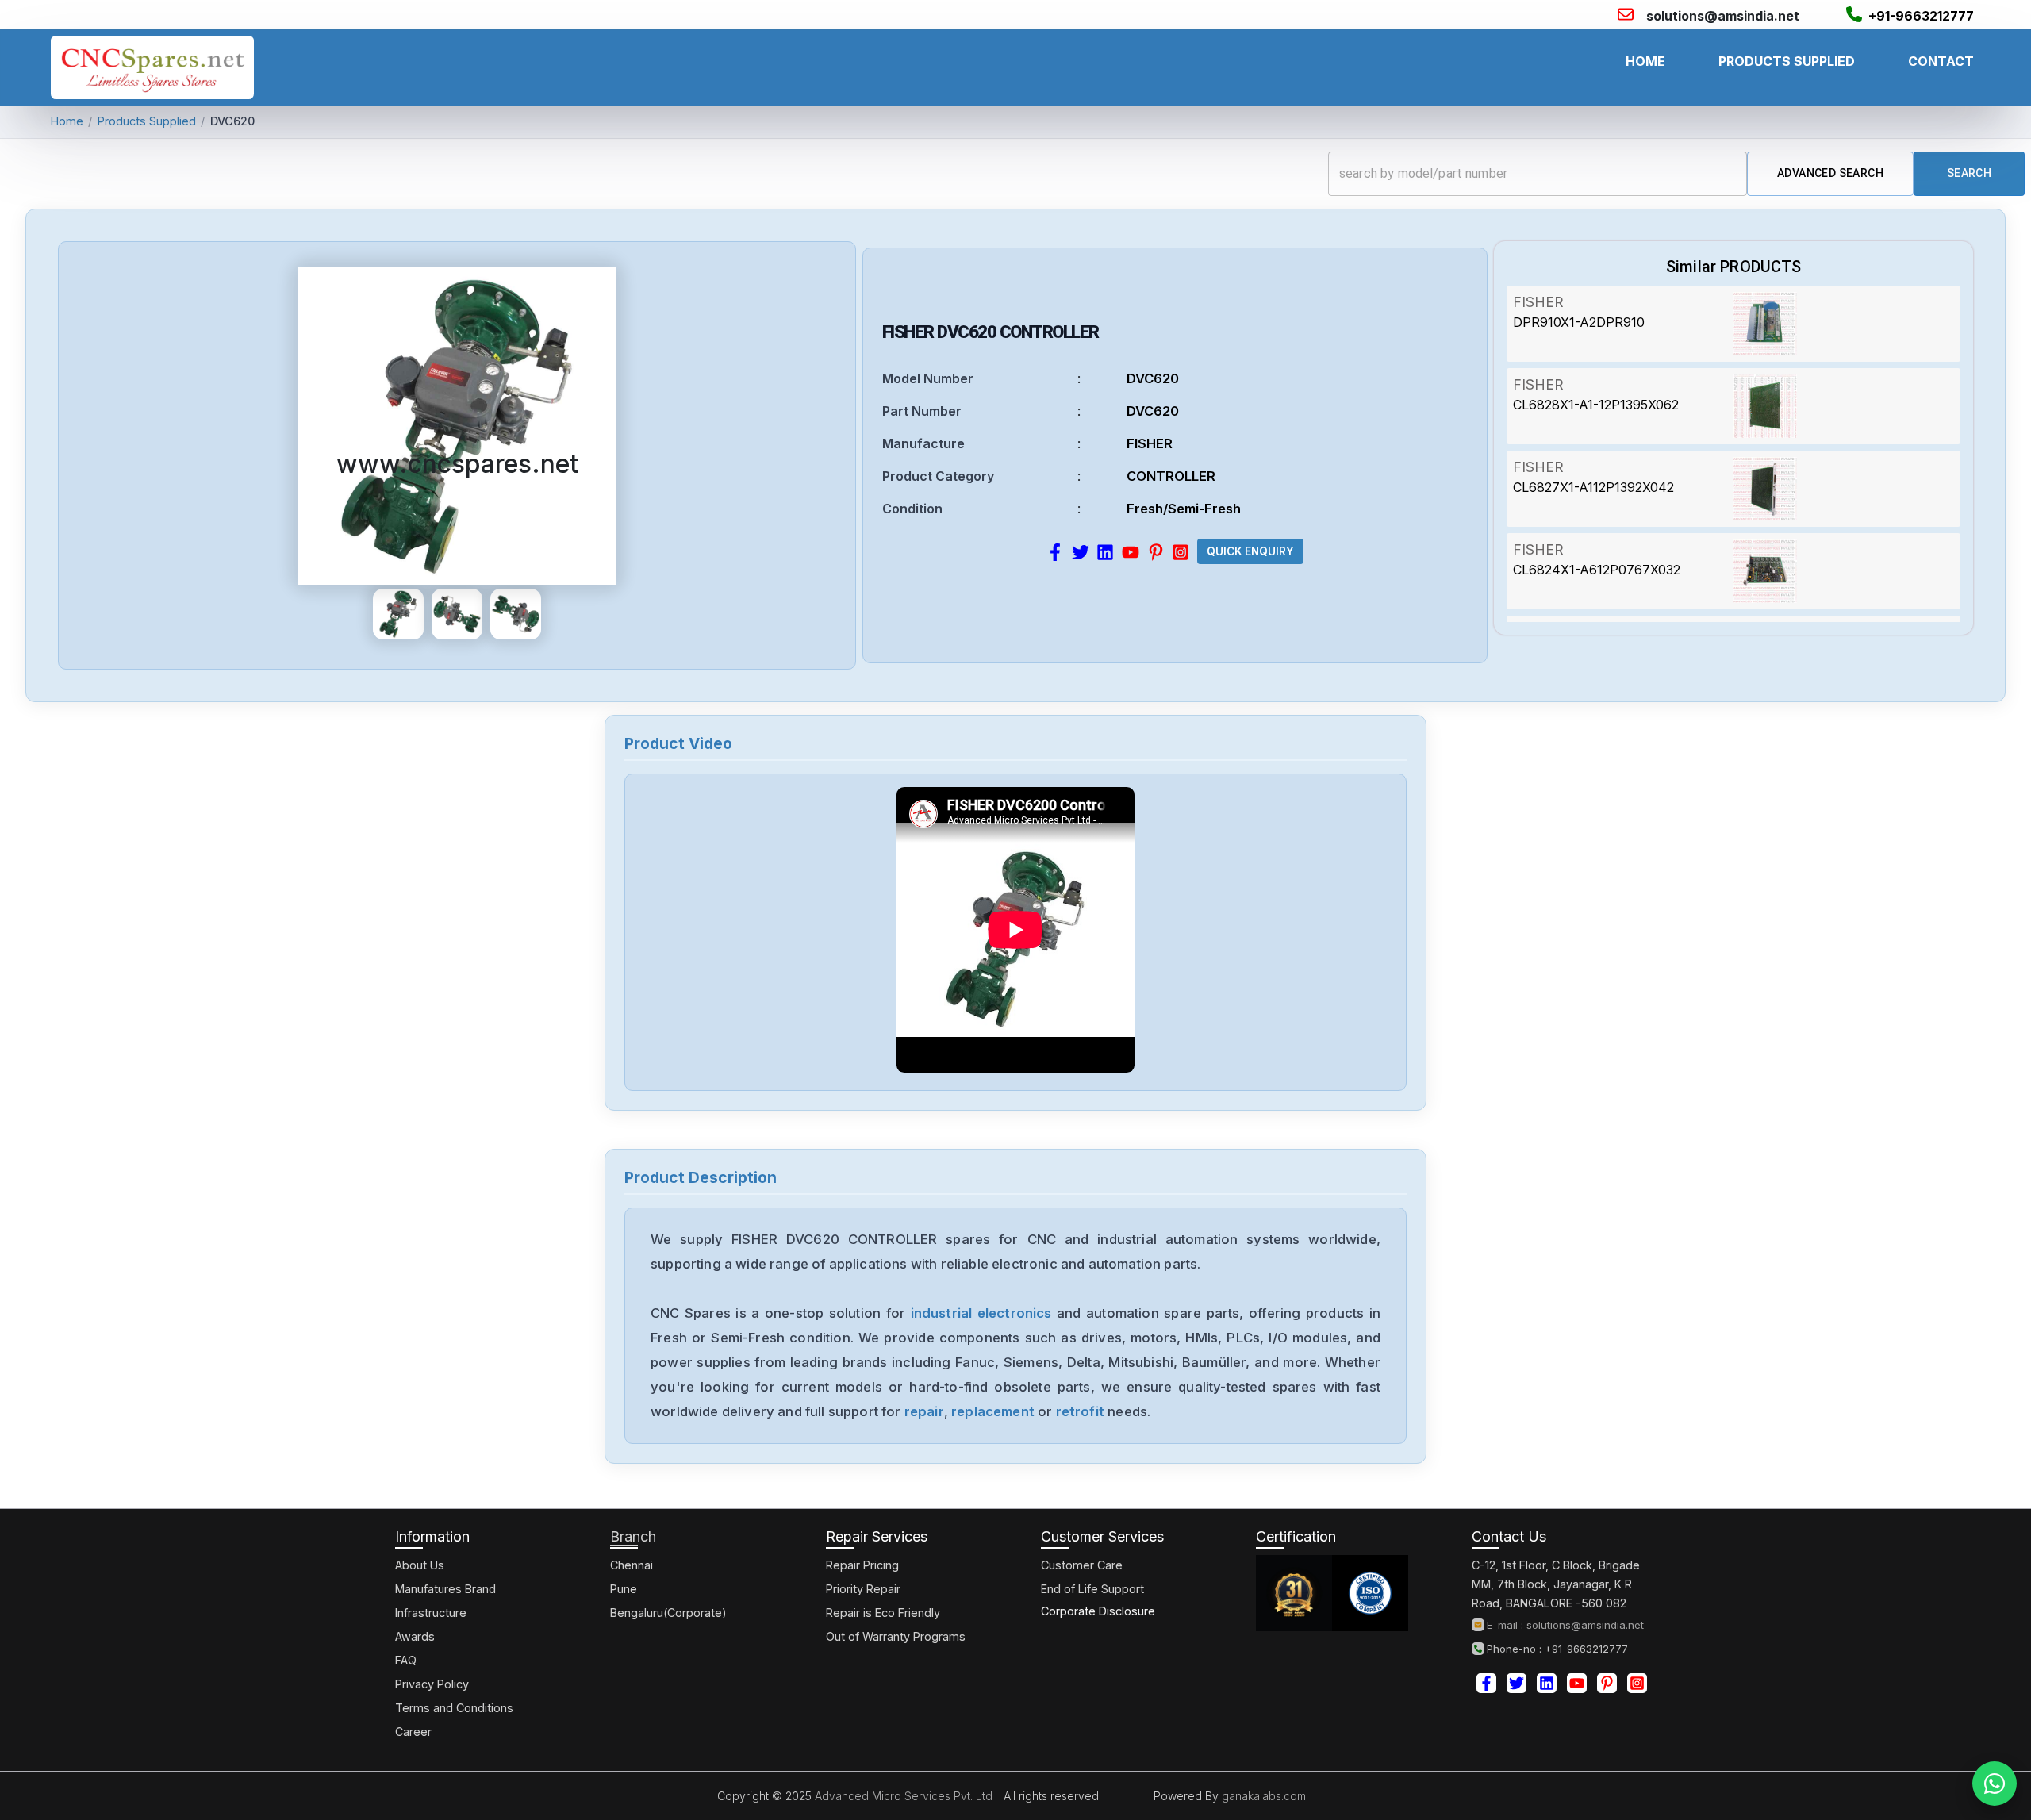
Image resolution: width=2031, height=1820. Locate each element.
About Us (420, 1565)
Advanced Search (1830, 173)
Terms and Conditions (454, 1708)
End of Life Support (1092, 1589)
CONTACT (1941, 61)
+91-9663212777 (1921, 16)
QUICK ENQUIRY (1250, 551)
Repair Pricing (862, 1565)
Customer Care (1082, 1565)
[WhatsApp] (1995, 1784)
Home (67, 121)
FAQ (406, 1660)
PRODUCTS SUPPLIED (1787, 61)
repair (924, 1411)
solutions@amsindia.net (1723, 16)
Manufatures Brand (445, 1589)
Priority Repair (863, 1589)
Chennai (632, 1565)
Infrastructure (431, 1613)
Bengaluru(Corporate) (668, 1613)
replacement (993, 1411)
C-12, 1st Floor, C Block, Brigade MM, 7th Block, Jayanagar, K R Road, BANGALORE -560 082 (1556, 1584)
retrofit (1080, 1411)
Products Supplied (147, 121)
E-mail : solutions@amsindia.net (1565, 1625)
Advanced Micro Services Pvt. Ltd (902, 1796)
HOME (1645, 61)
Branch (633, 1536)
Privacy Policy (432, 1684)
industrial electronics (981, 1313)
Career (413, 1732)
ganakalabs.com (1262, 1796)
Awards (415, 1636)
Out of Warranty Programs (896, 1636)
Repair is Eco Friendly (883, 1613)
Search (1969, 173)
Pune (624, 1589)
